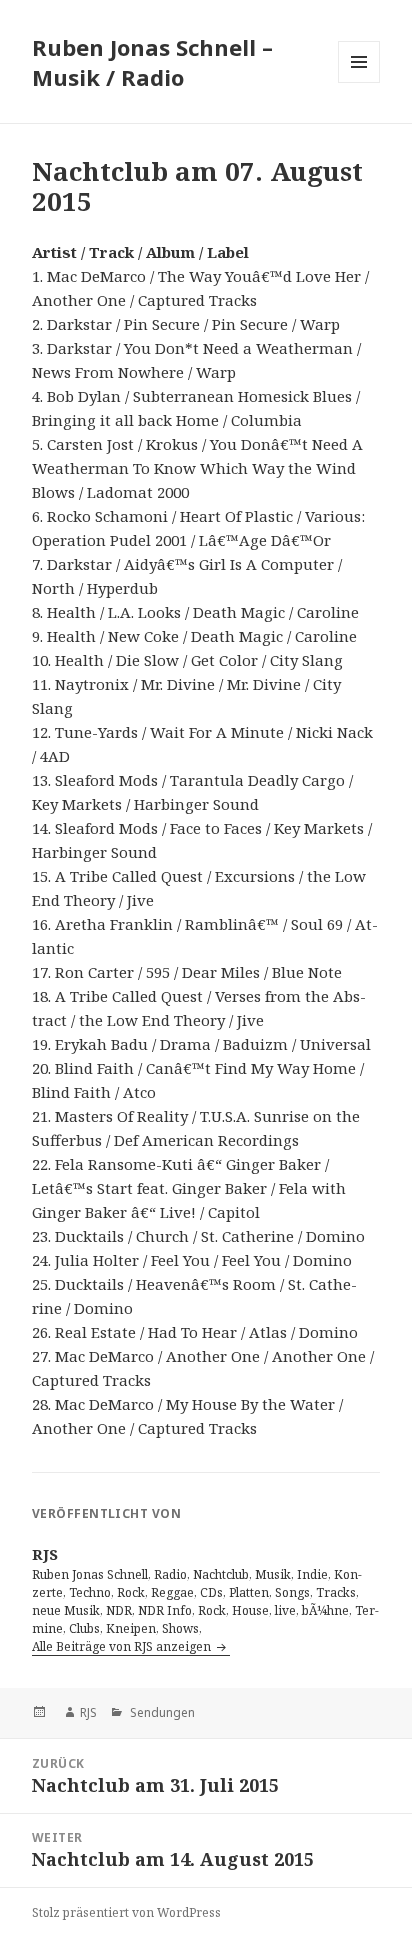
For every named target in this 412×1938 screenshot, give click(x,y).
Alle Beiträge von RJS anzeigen (123, 1646)
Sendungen (161, 1712)
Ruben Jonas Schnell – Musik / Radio (152, 62)
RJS (88, 1712)
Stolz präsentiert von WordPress (126, 1912)
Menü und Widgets (359, 82)
